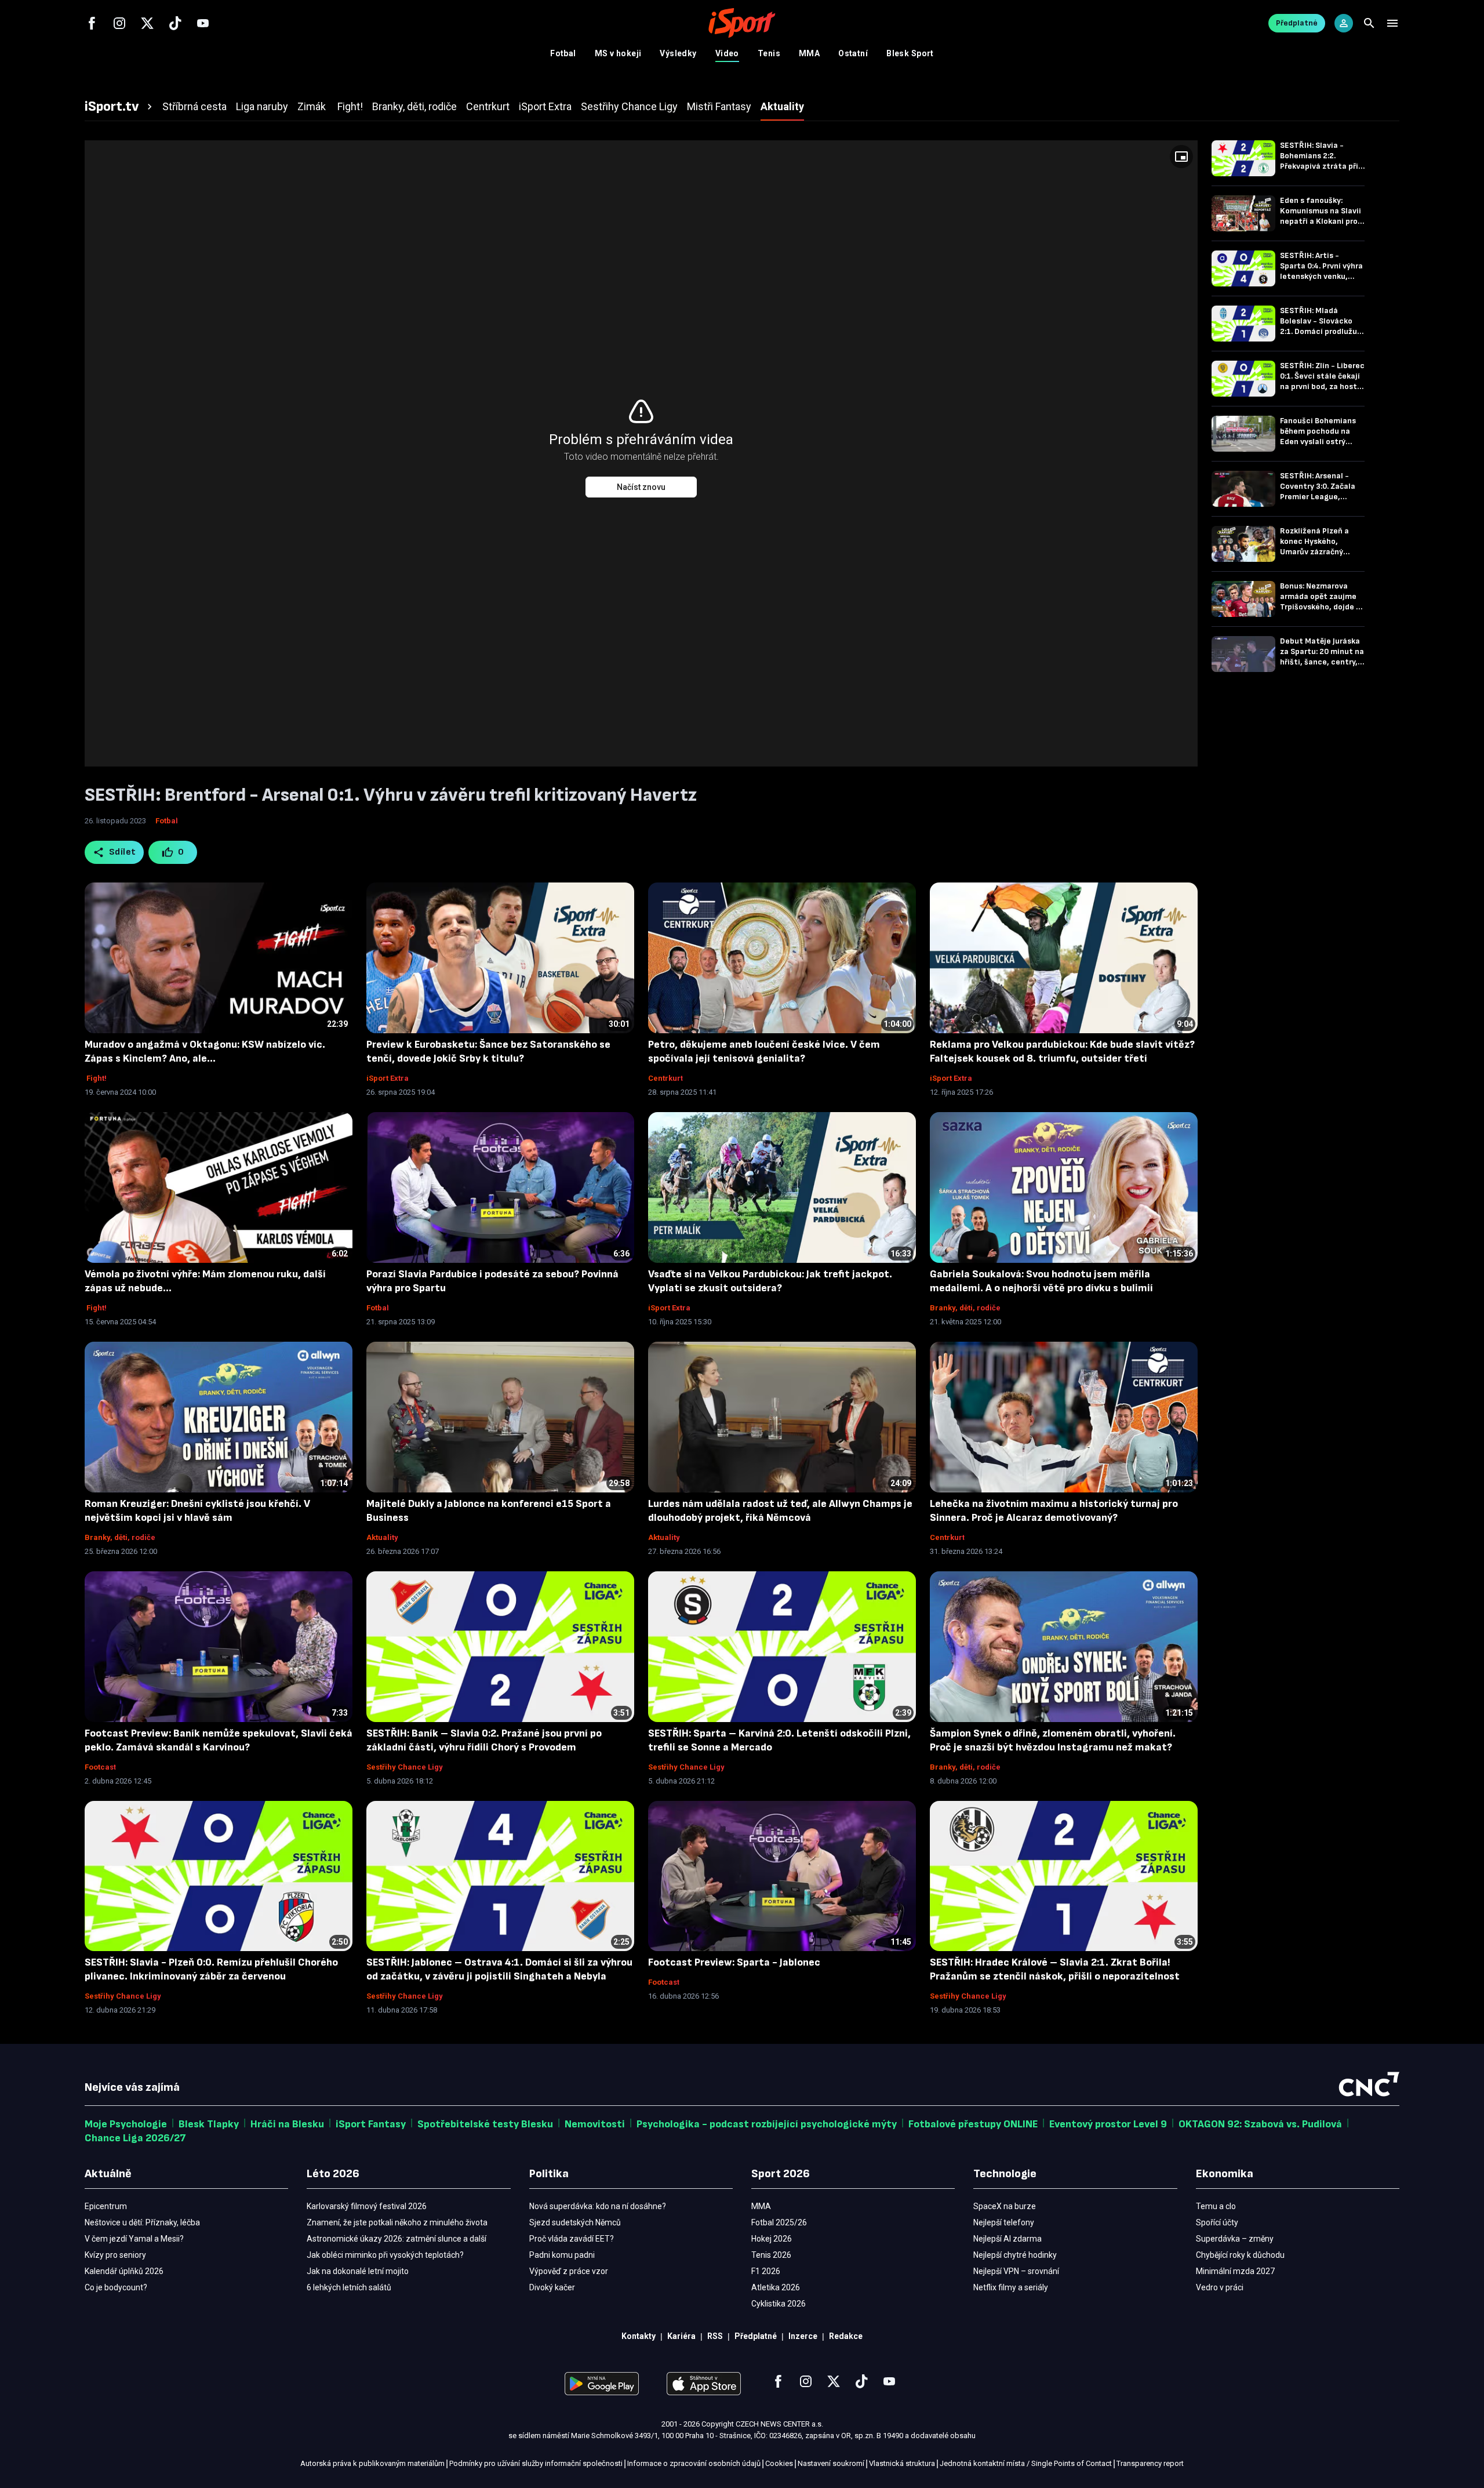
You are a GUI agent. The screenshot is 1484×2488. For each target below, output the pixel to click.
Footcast (100, 1767)
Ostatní (853, 53)
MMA (809, 53)
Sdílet (123, 852)
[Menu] (1392, 23)
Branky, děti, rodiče (965, 1308)
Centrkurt (665, 1078)
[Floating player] (1181, 157)
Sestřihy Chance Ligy (405, 1767)
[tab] (120, 107)
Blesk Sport (910, 53)
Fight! (96, 1078)
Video (727, 53)
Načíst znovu (641, 487)
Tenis (769, 53)
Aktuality (382, 1537)
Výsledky (678, 53)
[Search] (1369, 23)
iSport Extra (388, 1078)
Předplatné (1297, 23)
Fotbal (563, 53)
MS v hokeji (618, 53)
